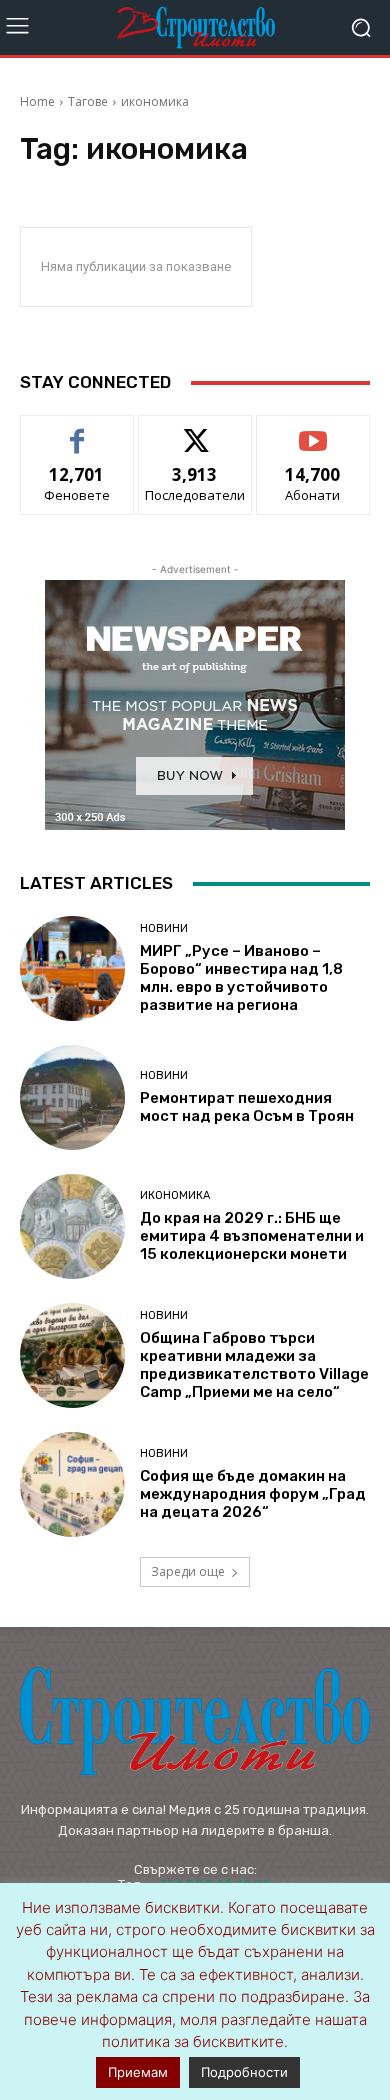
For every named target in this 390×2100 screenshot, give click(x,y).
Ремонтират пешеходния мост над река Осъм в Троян (247, 1107)
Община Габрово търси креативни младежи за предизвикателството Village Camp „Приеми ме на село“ (254, 1365)
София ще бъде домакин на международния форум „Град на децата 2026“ (253, 1494)
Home (37, 101)
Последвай (195, 430)
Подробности (244, 2072)
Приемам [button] (138, 2072)
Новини (164, 928)
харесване (77, 430)
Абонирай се (313, 430)
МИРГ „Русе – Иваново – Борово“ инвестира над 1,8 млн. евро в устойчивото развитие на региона (241, 978)
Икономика (175, 1195)
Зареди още (188, 1571)
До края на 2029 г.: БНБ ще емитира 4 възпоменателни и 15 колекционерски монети (252, 1236)
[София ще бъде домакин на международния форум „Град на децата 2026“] (72, 1484)
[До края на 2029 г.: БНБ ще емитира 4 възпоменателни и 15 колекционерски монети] (72, 1226)
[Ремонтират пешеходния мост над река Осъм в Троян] (72, 1097)
